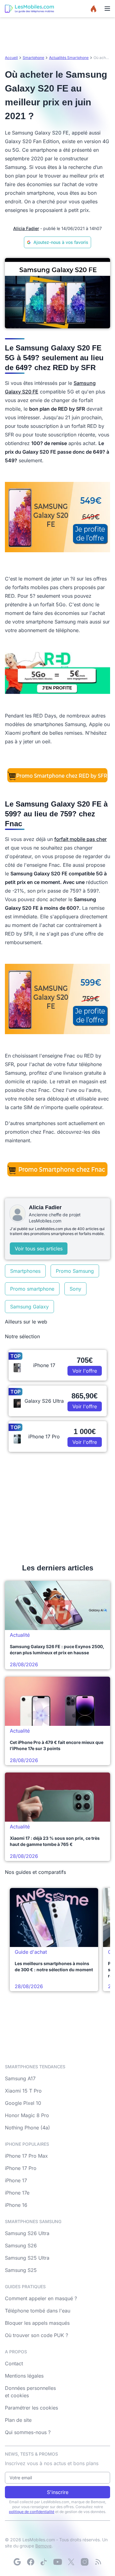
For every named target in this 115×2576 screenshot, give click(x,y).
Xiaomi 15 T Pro (23, 2091)
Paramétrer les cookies (31, 2408)
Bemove (43, 2546)
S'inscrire (58, 2492)
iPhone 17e (17, 2193)
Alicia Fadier (26, 228)
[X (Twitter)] (71, 2562)
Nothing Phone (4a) (27, 2128)
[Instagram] (85, 2562)
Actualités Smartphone (69, 58)
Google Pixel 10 (23, 2103)
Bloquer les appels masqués (37, 2323)
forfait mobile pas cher (80, 839)
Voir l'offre (85, 1371)
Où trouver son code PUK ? (36, 2335)
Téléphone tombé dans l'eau (38, 2311)
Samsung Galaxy (29, 1307)
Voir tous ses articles (39, 1249)
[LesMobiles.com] (29, 9)
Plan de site (18, 2420)
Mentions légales (24, 2376)
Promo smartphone (32, 1289)
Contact (14, 2363)
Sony (75, 1289)
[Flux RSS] (98, 2562)
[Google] (17, 2562)
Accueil (11, 58)
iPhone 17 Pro (21, 2168)
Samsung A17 (20, 2078)
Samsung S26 (21, 2246)
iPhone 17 (16, 2180)
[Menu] (107, 9)
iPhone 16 (16, 2205)
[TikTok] (44, 2562)
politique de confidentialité (32, 2512)
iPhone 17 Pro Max (26, 2156)
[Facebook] (31, 2562)
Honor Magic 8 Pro (27, 2115)
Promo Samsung (75, 1271)
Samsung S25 (21, 2270)
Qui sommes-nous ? (28, 2432)
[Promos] (94, 9)
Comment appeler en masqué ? (41, 2298)
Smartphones (25, 1271)
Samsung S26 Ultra (27, 2233)
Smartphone (33, 58)
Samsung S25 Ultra (27, 2258)
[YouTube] (58, 2562)
